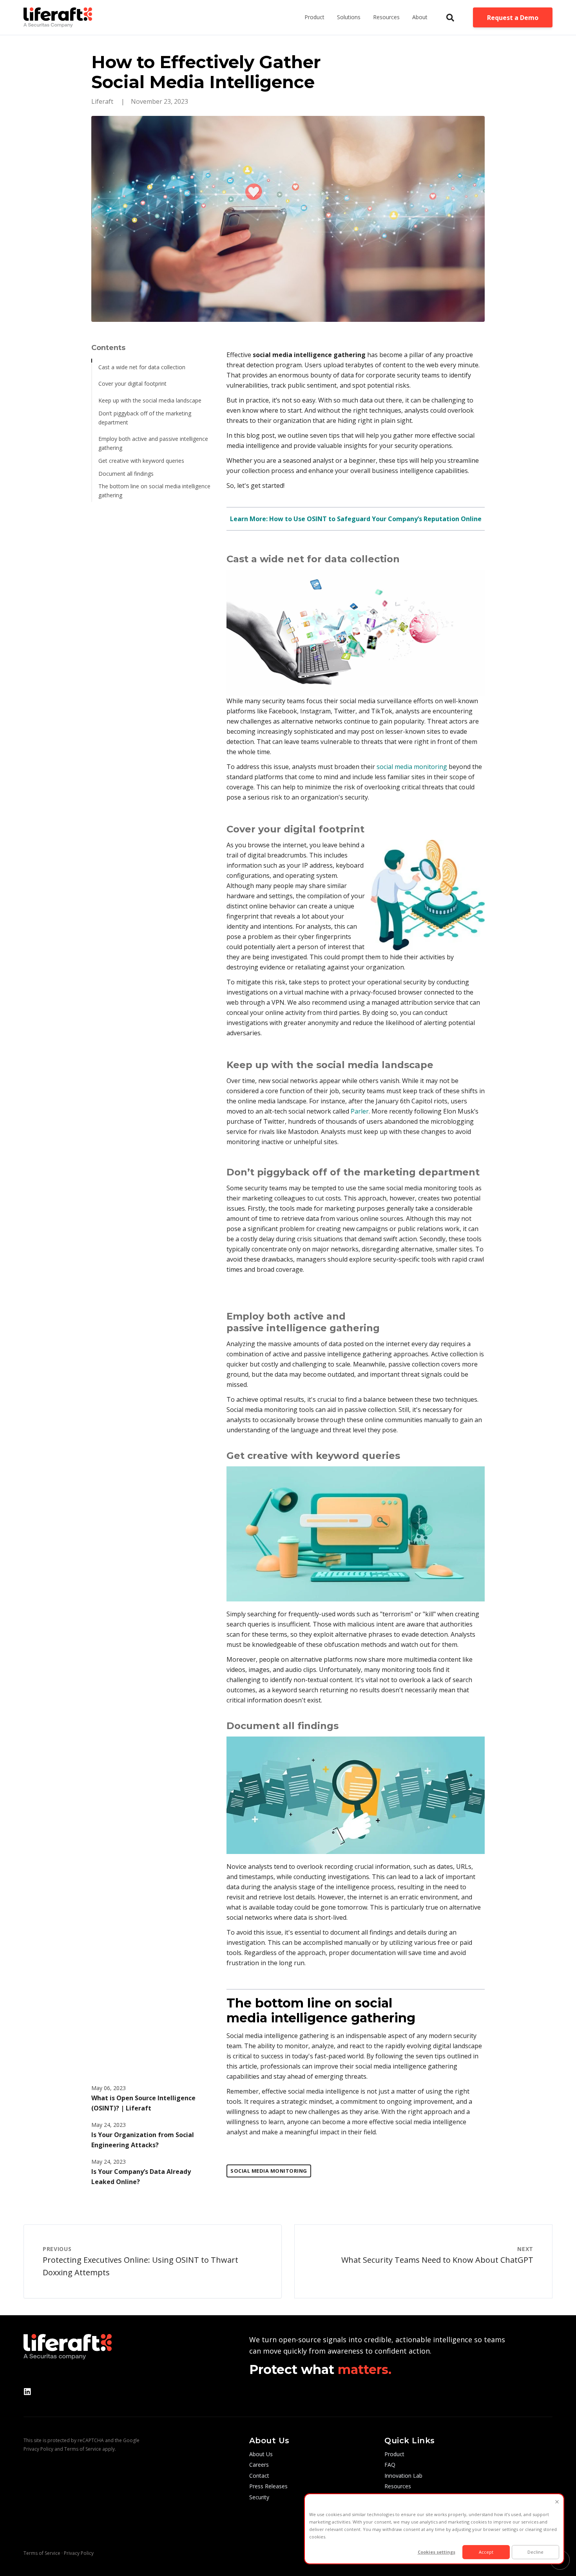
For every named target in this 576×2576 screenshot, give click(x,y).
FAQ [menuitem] (390, 2465)
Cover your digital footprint (132, 384)
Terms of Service (83, 2449)
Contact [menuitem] (259, 2476)
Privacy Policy (38, 2449)
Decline (535, 2552)
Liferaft (103, 101)
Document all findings (126, 474)
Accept (486, 2552)
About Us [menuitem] (261, 2454)
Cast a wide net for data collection (142, 367)
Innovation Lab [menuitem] (403, 2476)
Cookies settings (437, 2552)
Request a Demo (513, 18)
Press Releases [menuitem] (268, 2486)
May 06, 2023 (109, 2088)
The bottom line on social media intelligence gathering (154, 491)
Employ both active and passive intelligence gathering (153, 443)
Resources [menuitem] (398, 2486)
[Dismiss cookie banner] (557, 2502)
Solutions (349, 17)
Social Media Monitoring (269, 2171)
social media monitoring (412, 767)
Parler (360, 1111)
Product (314, 17)
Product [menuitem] (394, 2454)
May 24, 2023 (109, 2125)
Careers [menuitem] (259, 2465)
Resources (386, 17)
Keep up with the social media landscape (150, 400)
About (420, 17)
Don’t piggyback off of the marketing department (145, 418)
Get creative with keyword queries (141, 461)
